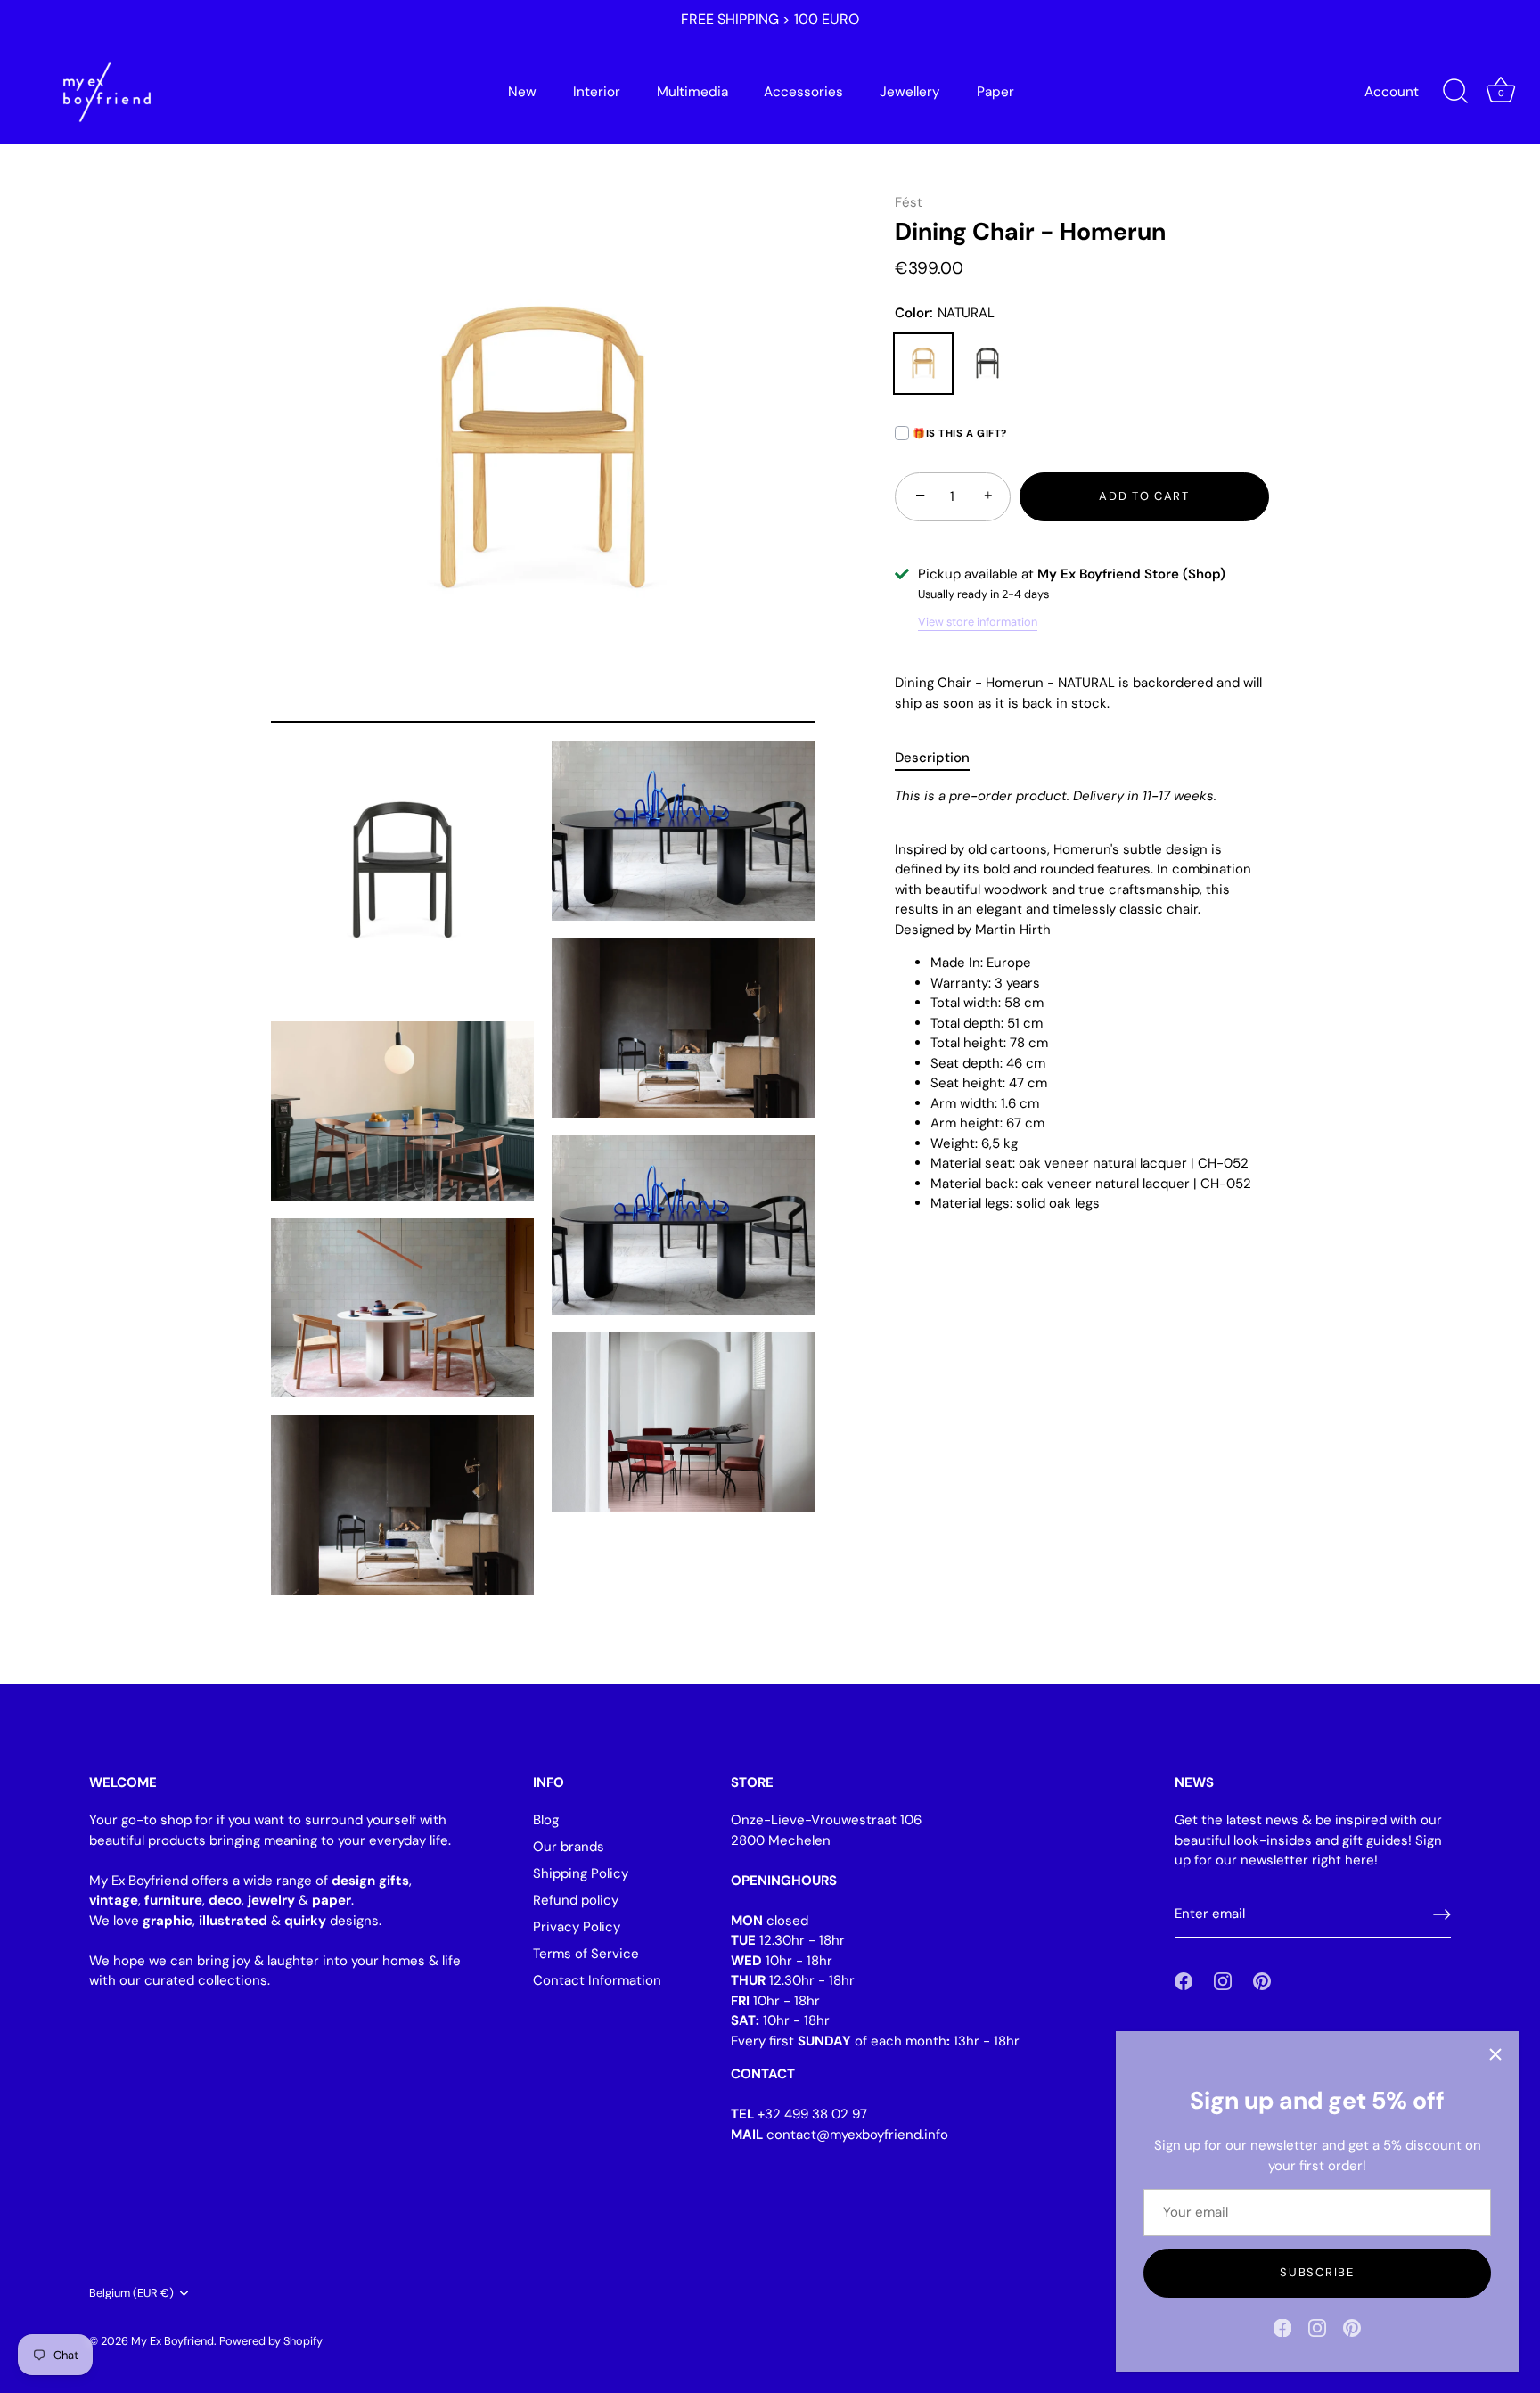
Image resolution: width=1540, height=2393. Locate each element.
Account (1392, 92)
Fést (909, 202)
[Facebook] (1282, 2327)
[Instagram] (1317, 2327)
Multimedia (692, 92)
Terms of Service (586, 1954)
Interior (597, 92)
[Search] (1455, 92)
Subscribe (1317, 2272)
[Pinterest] (1352, 2327)
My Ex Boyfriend (172, 2340)
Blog (546, 1820)
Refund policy (576, 1900)
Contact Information (597, 1980)
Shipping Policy (581, 1873)
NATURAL (923, 364)
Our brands (569, 1847)
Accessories (803, 92)
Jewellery (910, 92)
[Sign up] (1442, 1914)
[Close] (1495, 2054)
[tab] (941, 758)
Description (932, 758)
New (522, 92)
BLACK (987, 364)
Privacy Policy (577, 1927)
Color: (945, 313)
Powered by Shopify (271, 2340)
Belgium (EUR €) (131, 2293)
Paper (995, 92)
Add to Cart (1144, 496)
